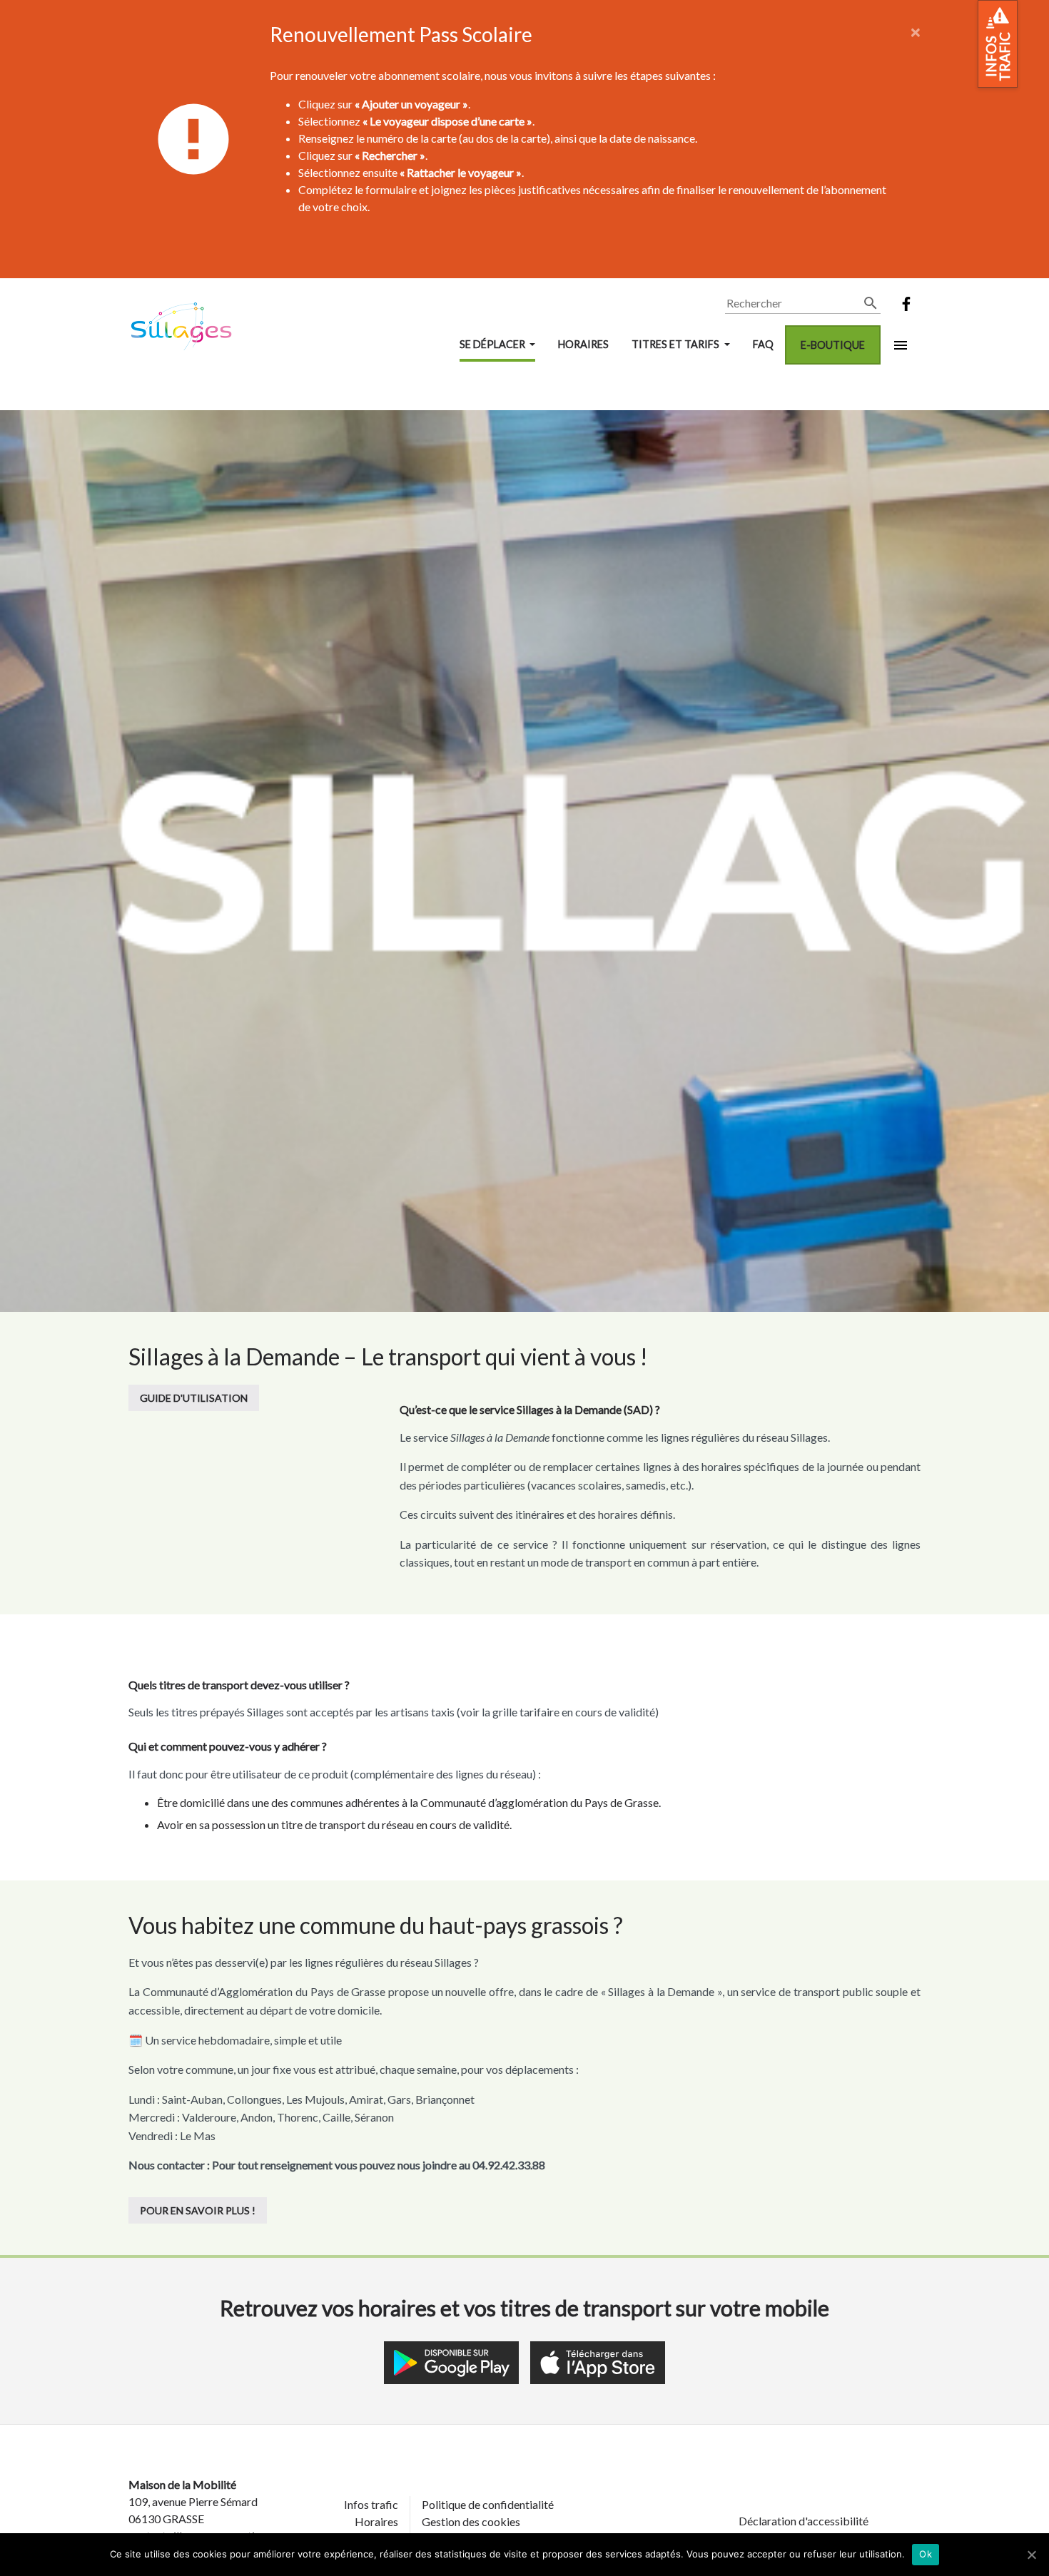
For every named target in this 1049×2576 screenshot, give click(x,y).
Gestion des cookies (471, 2521)
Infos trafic (371, 2504)
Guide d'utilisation (194, 1398)
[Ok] (1031, 2555)
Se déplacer (493, 344)
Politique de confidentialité (488, 2504)
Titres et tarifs (676, 344)
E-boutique (833, 345)
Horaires (583, 344)
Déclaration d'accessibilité (804, 2521)
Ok (926, 2554)
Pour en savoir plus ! (198, 2210)
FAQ (763, 344)
